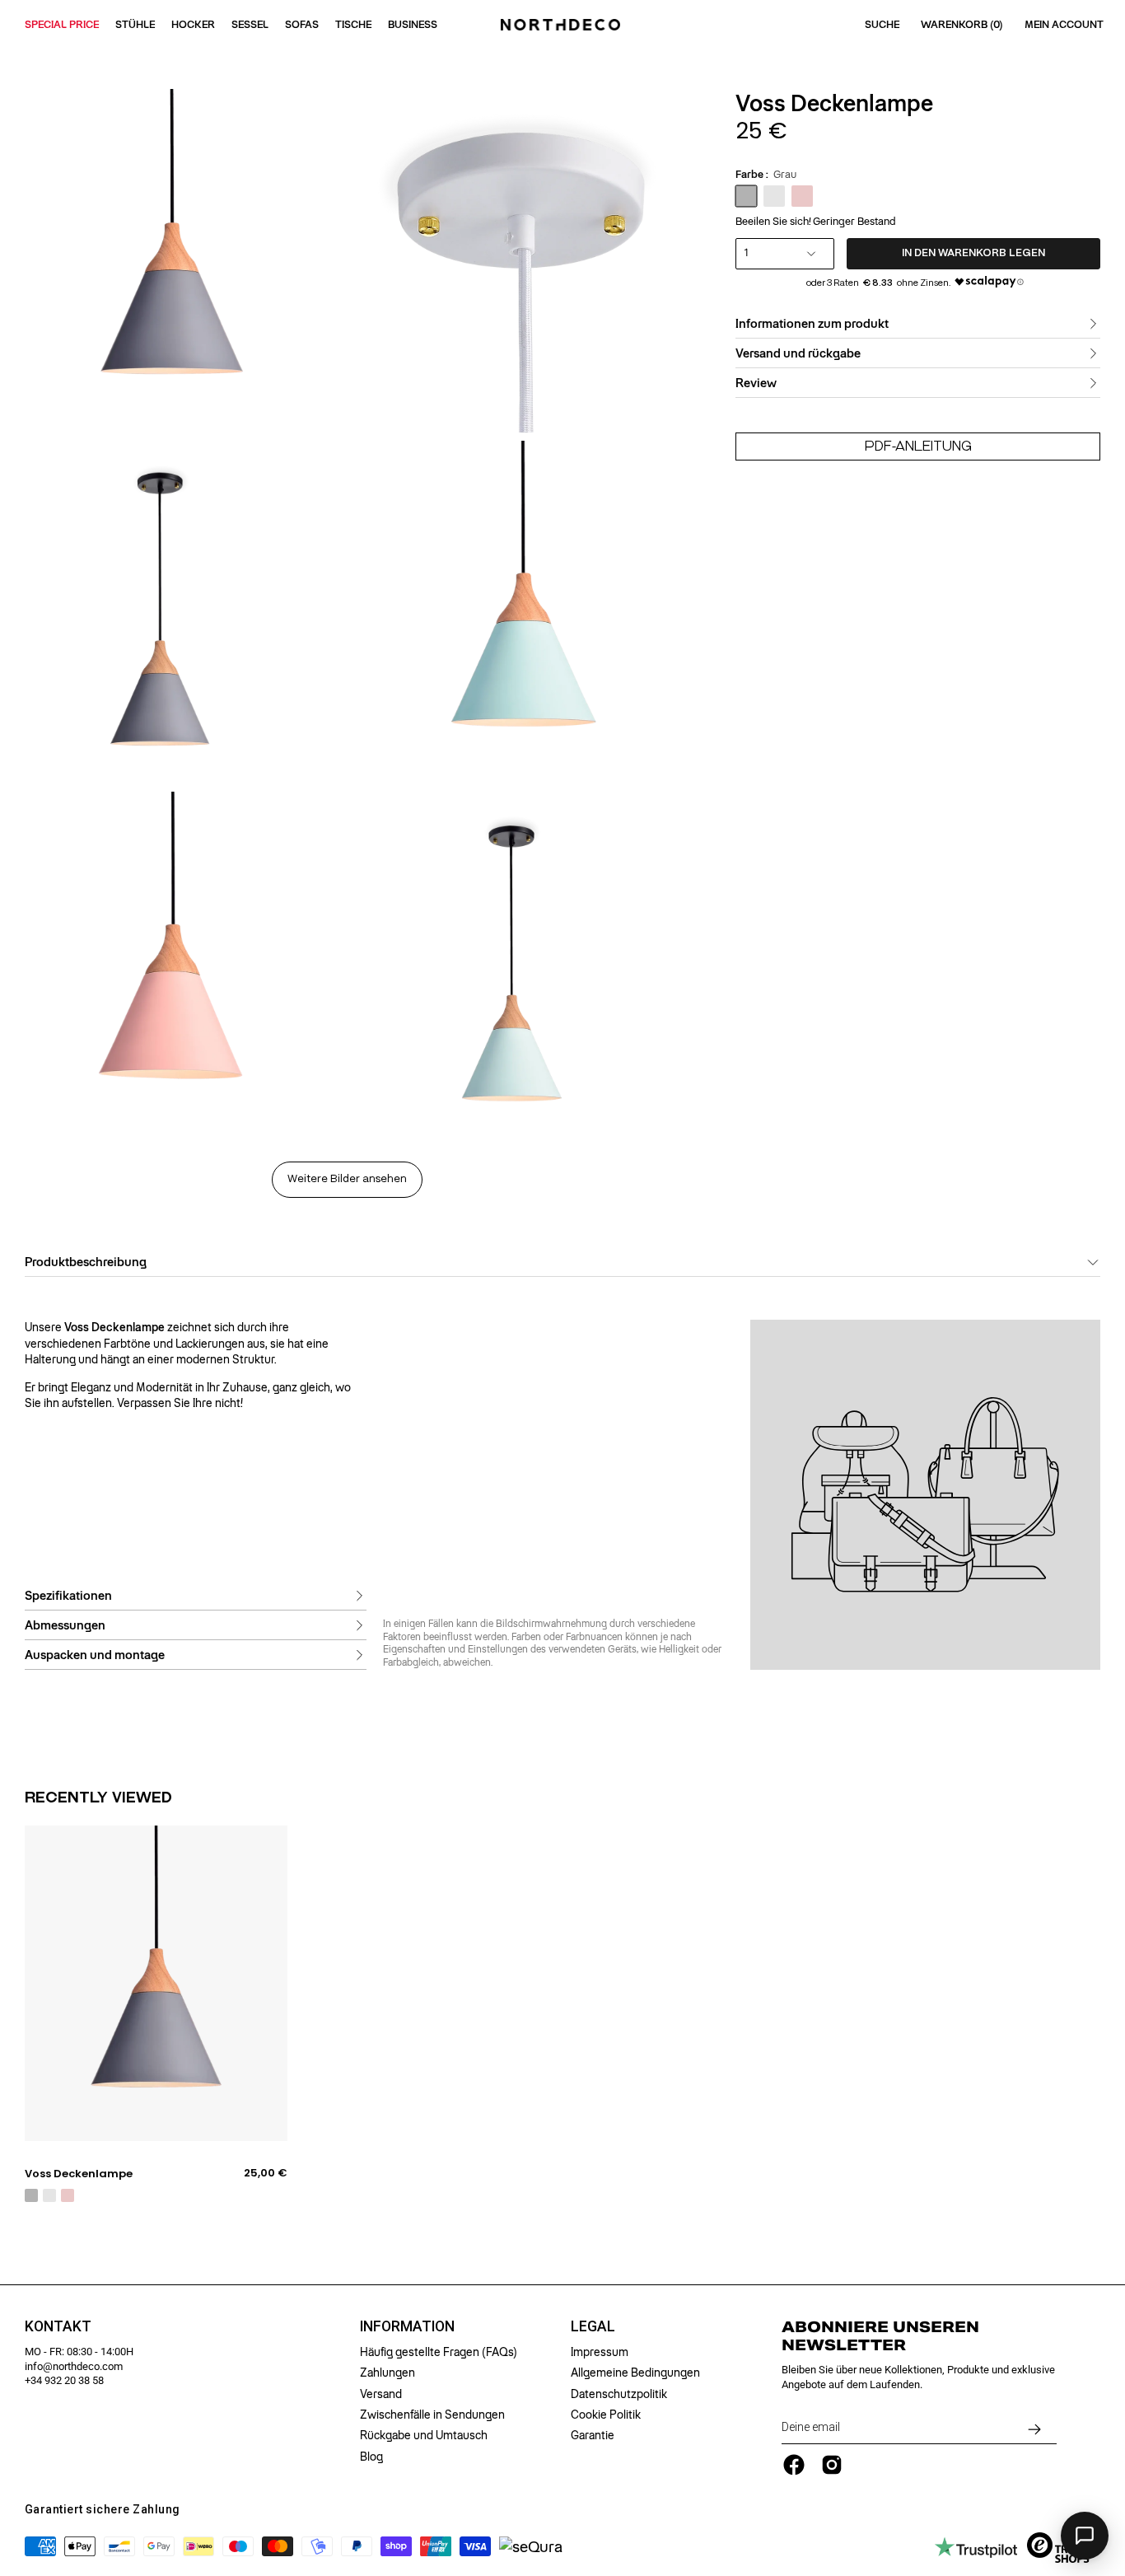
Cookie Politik (606, 2415)
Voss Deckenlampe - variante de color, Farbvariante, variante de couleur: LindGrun (49, 2195)
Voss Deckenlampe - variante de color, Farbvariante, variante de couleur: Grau (31, 2195)
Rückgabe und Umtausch (424, 2435)
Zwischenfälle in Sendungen (432, 2415)
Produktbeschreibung (86, 1262)
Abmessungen (65, 1625)
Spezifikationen (68, 1596)
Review (756, 383)
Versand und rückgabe (798, 353)
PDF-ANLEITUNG (918, 446)
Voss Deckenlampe (79, 2174)
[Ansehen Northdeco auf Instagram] (832, 2465)
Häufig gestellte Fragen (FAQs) (439, 2352)
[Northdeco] (562, 25)
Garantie (593, 2435)
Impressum (600, 2352)
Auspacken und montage (95, 1655)
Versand (381, 2394)
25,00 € (266, 2173)
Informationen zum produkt (812, 324)
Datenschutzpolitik (619, 2394)
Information (407, 2326)
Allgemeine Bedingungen (635, 2373)
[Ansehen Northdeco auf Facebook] (794, 2465)
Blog (371, 2457)
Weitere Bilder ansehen (347, 1179)
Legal (593, 2326)
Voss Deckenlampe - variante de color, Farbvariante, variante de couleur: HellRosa (68, 2195)
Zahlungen (387, 2373)
